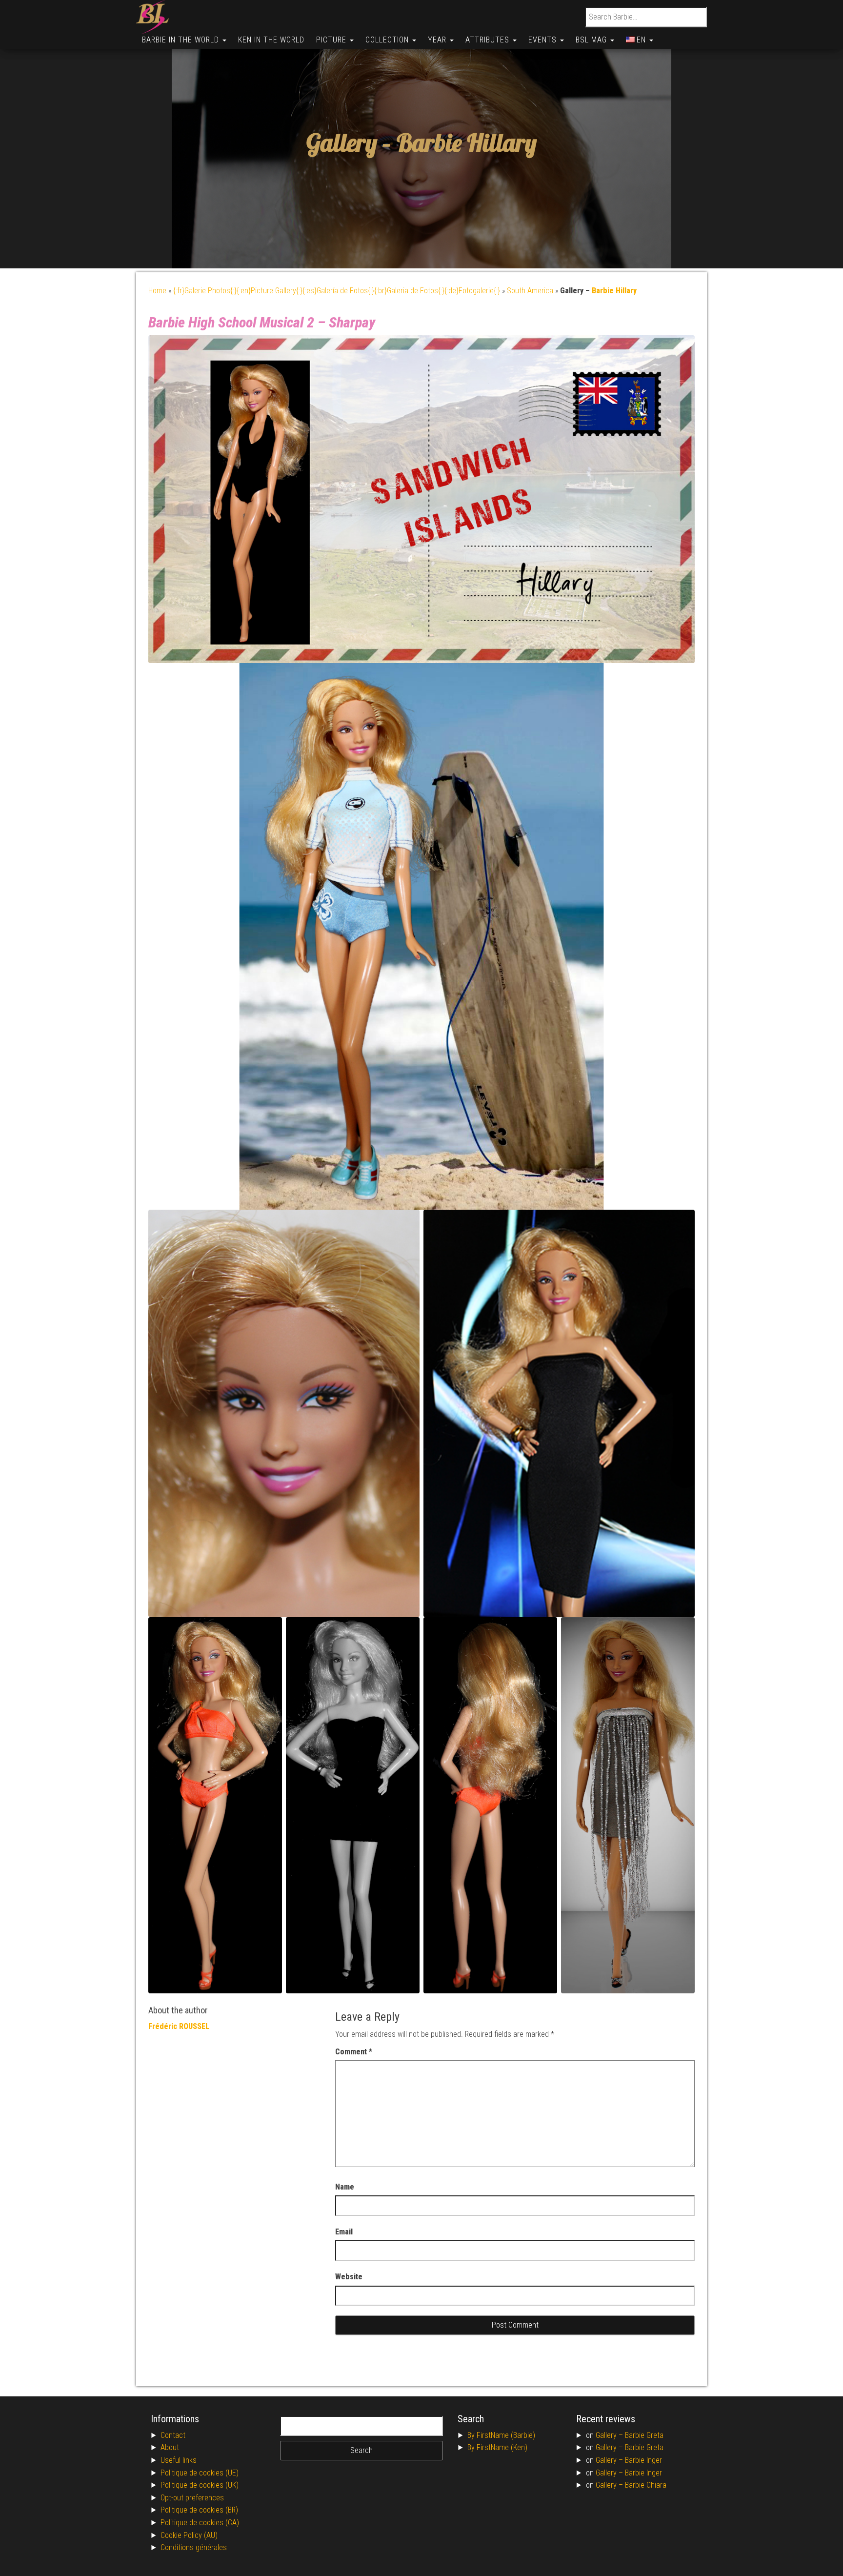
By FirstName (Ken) (497, 2447)
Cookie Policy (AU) (189, 2535)
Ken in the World (271, 40)
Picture (332, 40)
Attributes (489, 40)
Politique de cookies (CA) (200, 2523)
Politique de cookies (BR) (199, 2510)
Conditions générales (194, 2547)
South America (530, 291)
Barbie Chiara (646, 2485)
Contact (173, 2435)
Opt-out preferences (192, 2498)
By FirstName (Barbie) (501, 2435)
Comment (354, 2052)
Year (438, 40)
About (170, 2447)
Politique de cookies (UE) (200, 2473)
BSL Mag (592, 40)
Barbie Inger (643, 2460)
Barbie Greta (644, 2435)
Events (544, 40)
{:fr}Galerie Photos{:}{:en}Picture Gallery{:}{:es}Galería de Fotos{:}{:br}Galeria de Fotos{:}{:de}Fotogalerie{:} (337, 291)
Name (345, 2187)
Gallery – (610, 2435)
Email (344, 2232)
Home (157, 291)
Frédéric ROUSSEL (179, 2026)
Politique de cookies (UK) (200, 2485)
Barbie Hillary (467, 143)
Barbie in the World (182, 40)
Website (349, 2277)
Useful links (179, 2460)
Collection (388, 40)
